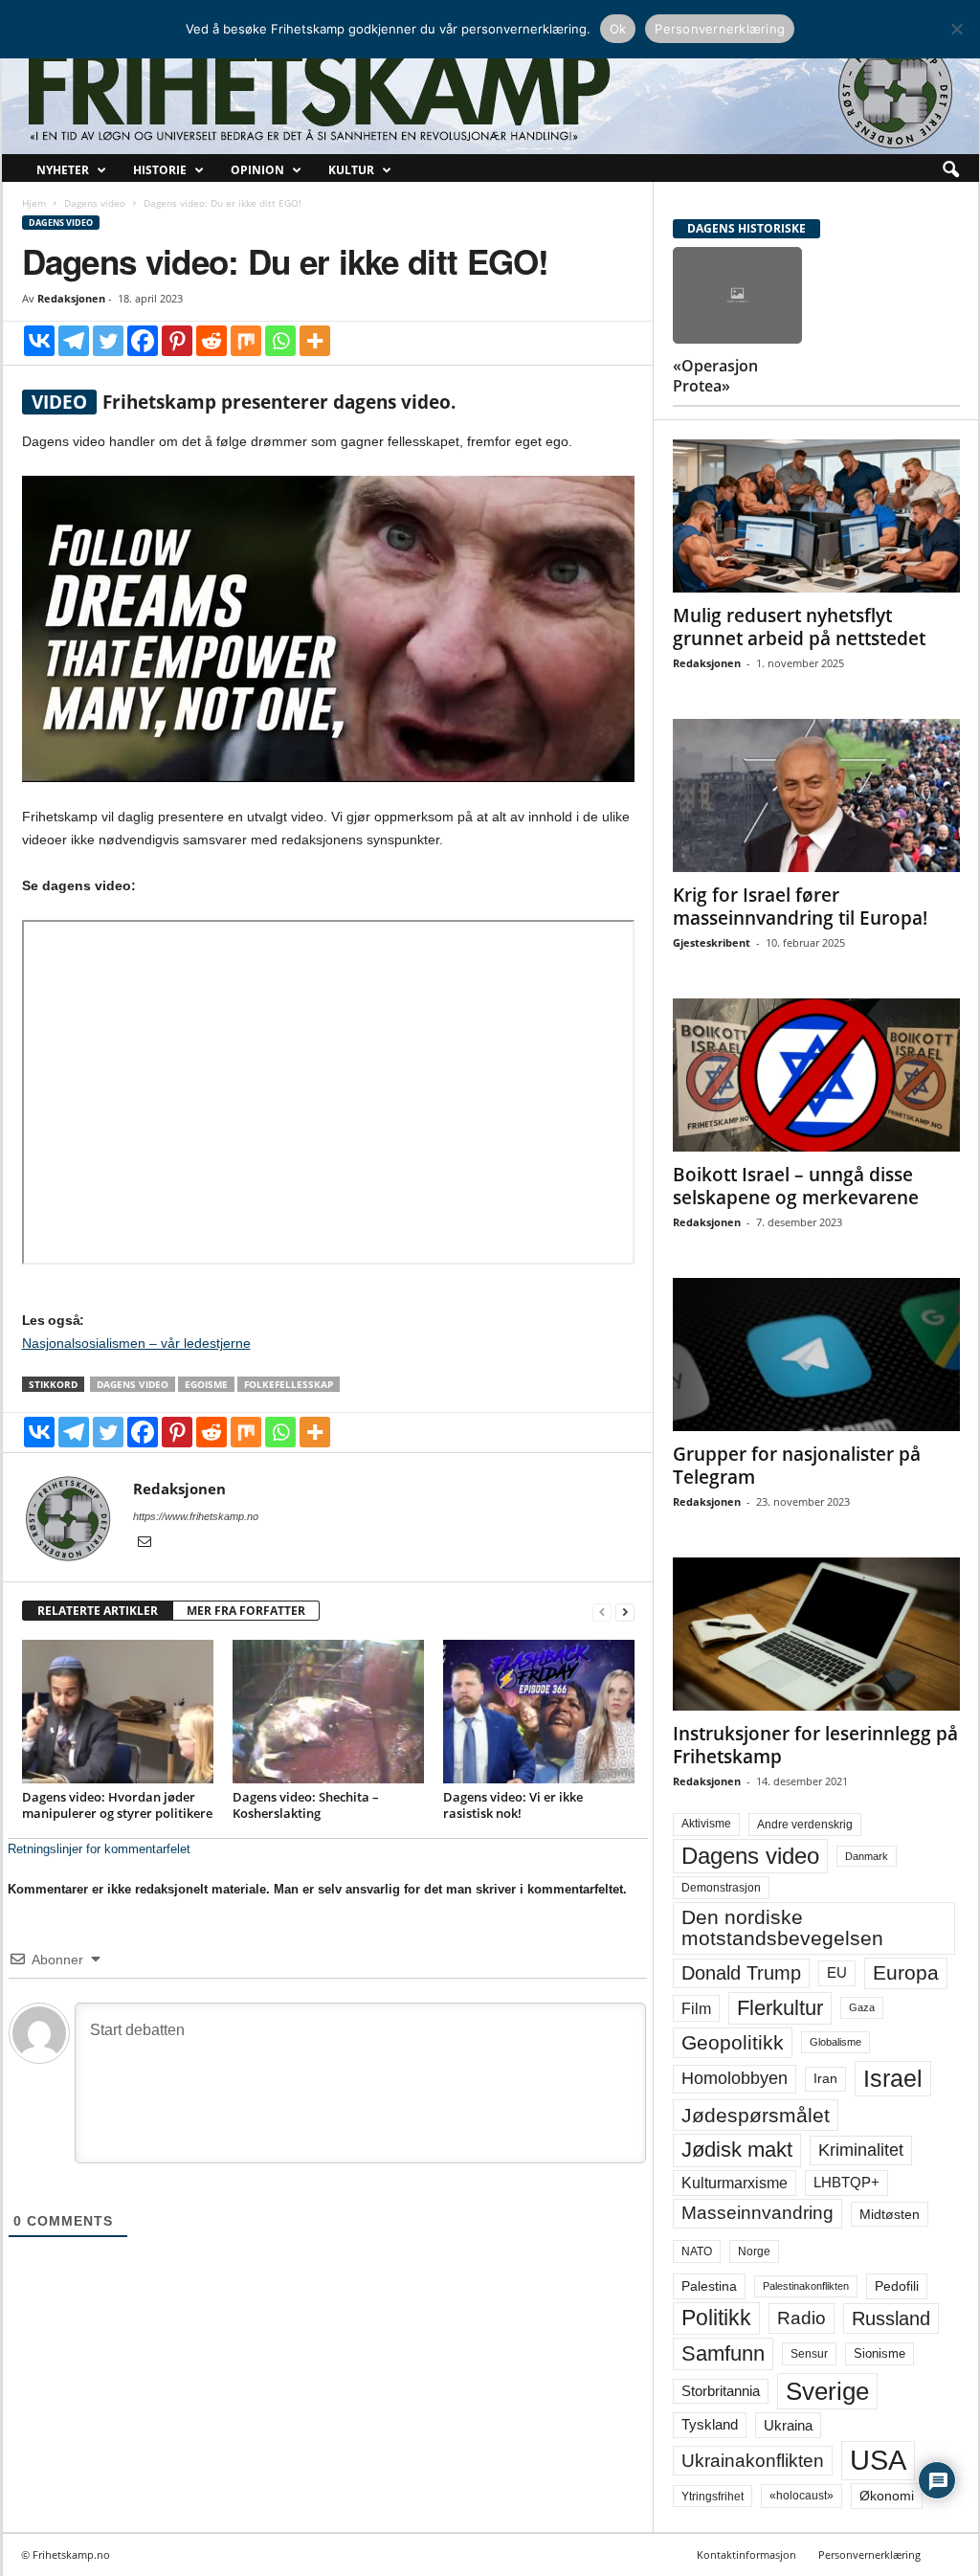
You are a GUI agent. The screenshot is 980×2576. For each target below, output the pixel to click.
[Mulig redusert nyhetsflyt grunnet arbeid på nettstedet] (816, 516)
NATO (697, 2251)
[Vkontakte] (39, 341)
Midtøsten (890, 2214)
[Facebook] (143, 341)
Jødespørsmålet (756, 2115)
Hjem (34, 203)
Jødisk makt (737, 2150)
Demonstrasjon (721, 1888)
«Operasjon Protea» (715, 376)
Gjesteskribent (712, 942)
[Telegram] (74, 341)
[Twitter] (108, 341)
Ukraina (788, 2425)
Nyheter (63, 170)
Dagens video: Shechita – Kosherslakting (306, 1805)
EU (837, 1973)
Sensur (809, 2354)
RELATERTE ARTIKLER (98, 1611)
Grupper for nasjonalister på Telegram (797, 1466)
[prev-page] (602, 1612)
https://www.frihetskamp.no (196, 1516)
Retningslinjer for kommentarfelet (99, 1849)
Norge (754, 2251)
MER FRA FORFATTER (246, 1611)
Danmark (867, 1856)
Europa (906, 1972)
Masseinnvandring (757, 2213)
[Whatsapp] (280, 341)
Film (696, 2008)
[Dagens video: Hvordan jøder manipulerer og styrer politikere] (118, 1712)
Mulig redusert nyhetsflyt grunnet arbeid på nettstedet (799, 627)
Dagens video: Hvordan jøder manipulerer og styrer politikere (117, 1805)
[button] (950, 170)
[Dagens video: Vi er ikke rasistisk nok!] (539, 1712)
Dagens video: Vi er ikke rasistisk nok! (513, 1805)
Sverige (827, 2391)
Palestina (709, 2286)
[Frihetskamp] (490, 91)
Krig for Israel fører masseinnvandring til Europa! (800, 907)
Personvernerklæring (869, 2554)
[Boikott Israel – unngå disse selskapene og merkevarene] (816, 1075)
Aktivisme (706, 1824)
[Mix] (246, 341)
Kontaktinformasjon (746, 2554)
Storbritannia (721, 2391)
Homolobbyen (735, 2078)
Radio (802, 2318)
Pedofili (897, 2286)
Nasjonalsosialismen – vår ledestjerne (136, 1343)
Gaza (862, 2007)
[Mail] (145, 1543)
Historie (160, 170)
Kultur (351, 170)
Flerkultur (780, 2008)
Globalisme (835, 2042)
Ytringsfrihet (713, 2496)
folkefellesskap (289, 1384)
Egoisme (206, 1384)
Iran (825, 2078)
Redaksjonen (71, 298)
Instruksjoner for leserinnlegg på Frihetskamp (815, 1745)
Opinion (257, 170)
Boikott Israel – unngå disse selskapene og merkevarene (796, 1186)
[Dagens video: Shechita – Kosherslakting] (328, 1712)
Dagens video (95, 203)
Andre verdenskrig (805, 1825)
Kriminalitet (861, 2150)
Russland (891, 2318)
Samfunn (723, 2353)
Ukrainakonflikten (753, 2461)
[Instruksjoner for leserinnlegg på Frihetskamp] (816, 1634)
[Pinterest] (177, 341)
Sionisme (880, 2354)
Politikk (716, 2318)
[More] (315, 341)
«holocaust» (802, 2496)
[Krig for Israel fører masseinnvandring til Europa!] (816, 795)
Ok (618, 29)
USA (878, 2460)
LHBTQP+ (846, 2182)
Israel (893, 2078)
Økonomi (887, 2496)
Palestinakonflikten (806, 2286)
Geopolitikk (733, 2042)
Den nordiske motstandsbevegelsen (782, 1927)
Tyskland (710, 2425)
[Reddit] (212, 341)
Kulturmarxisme (735, 2183)
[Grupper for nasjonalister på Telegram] (816, 1355)
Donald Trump (741, 1973)
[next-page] (625, 1612)
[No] (956, 29)
